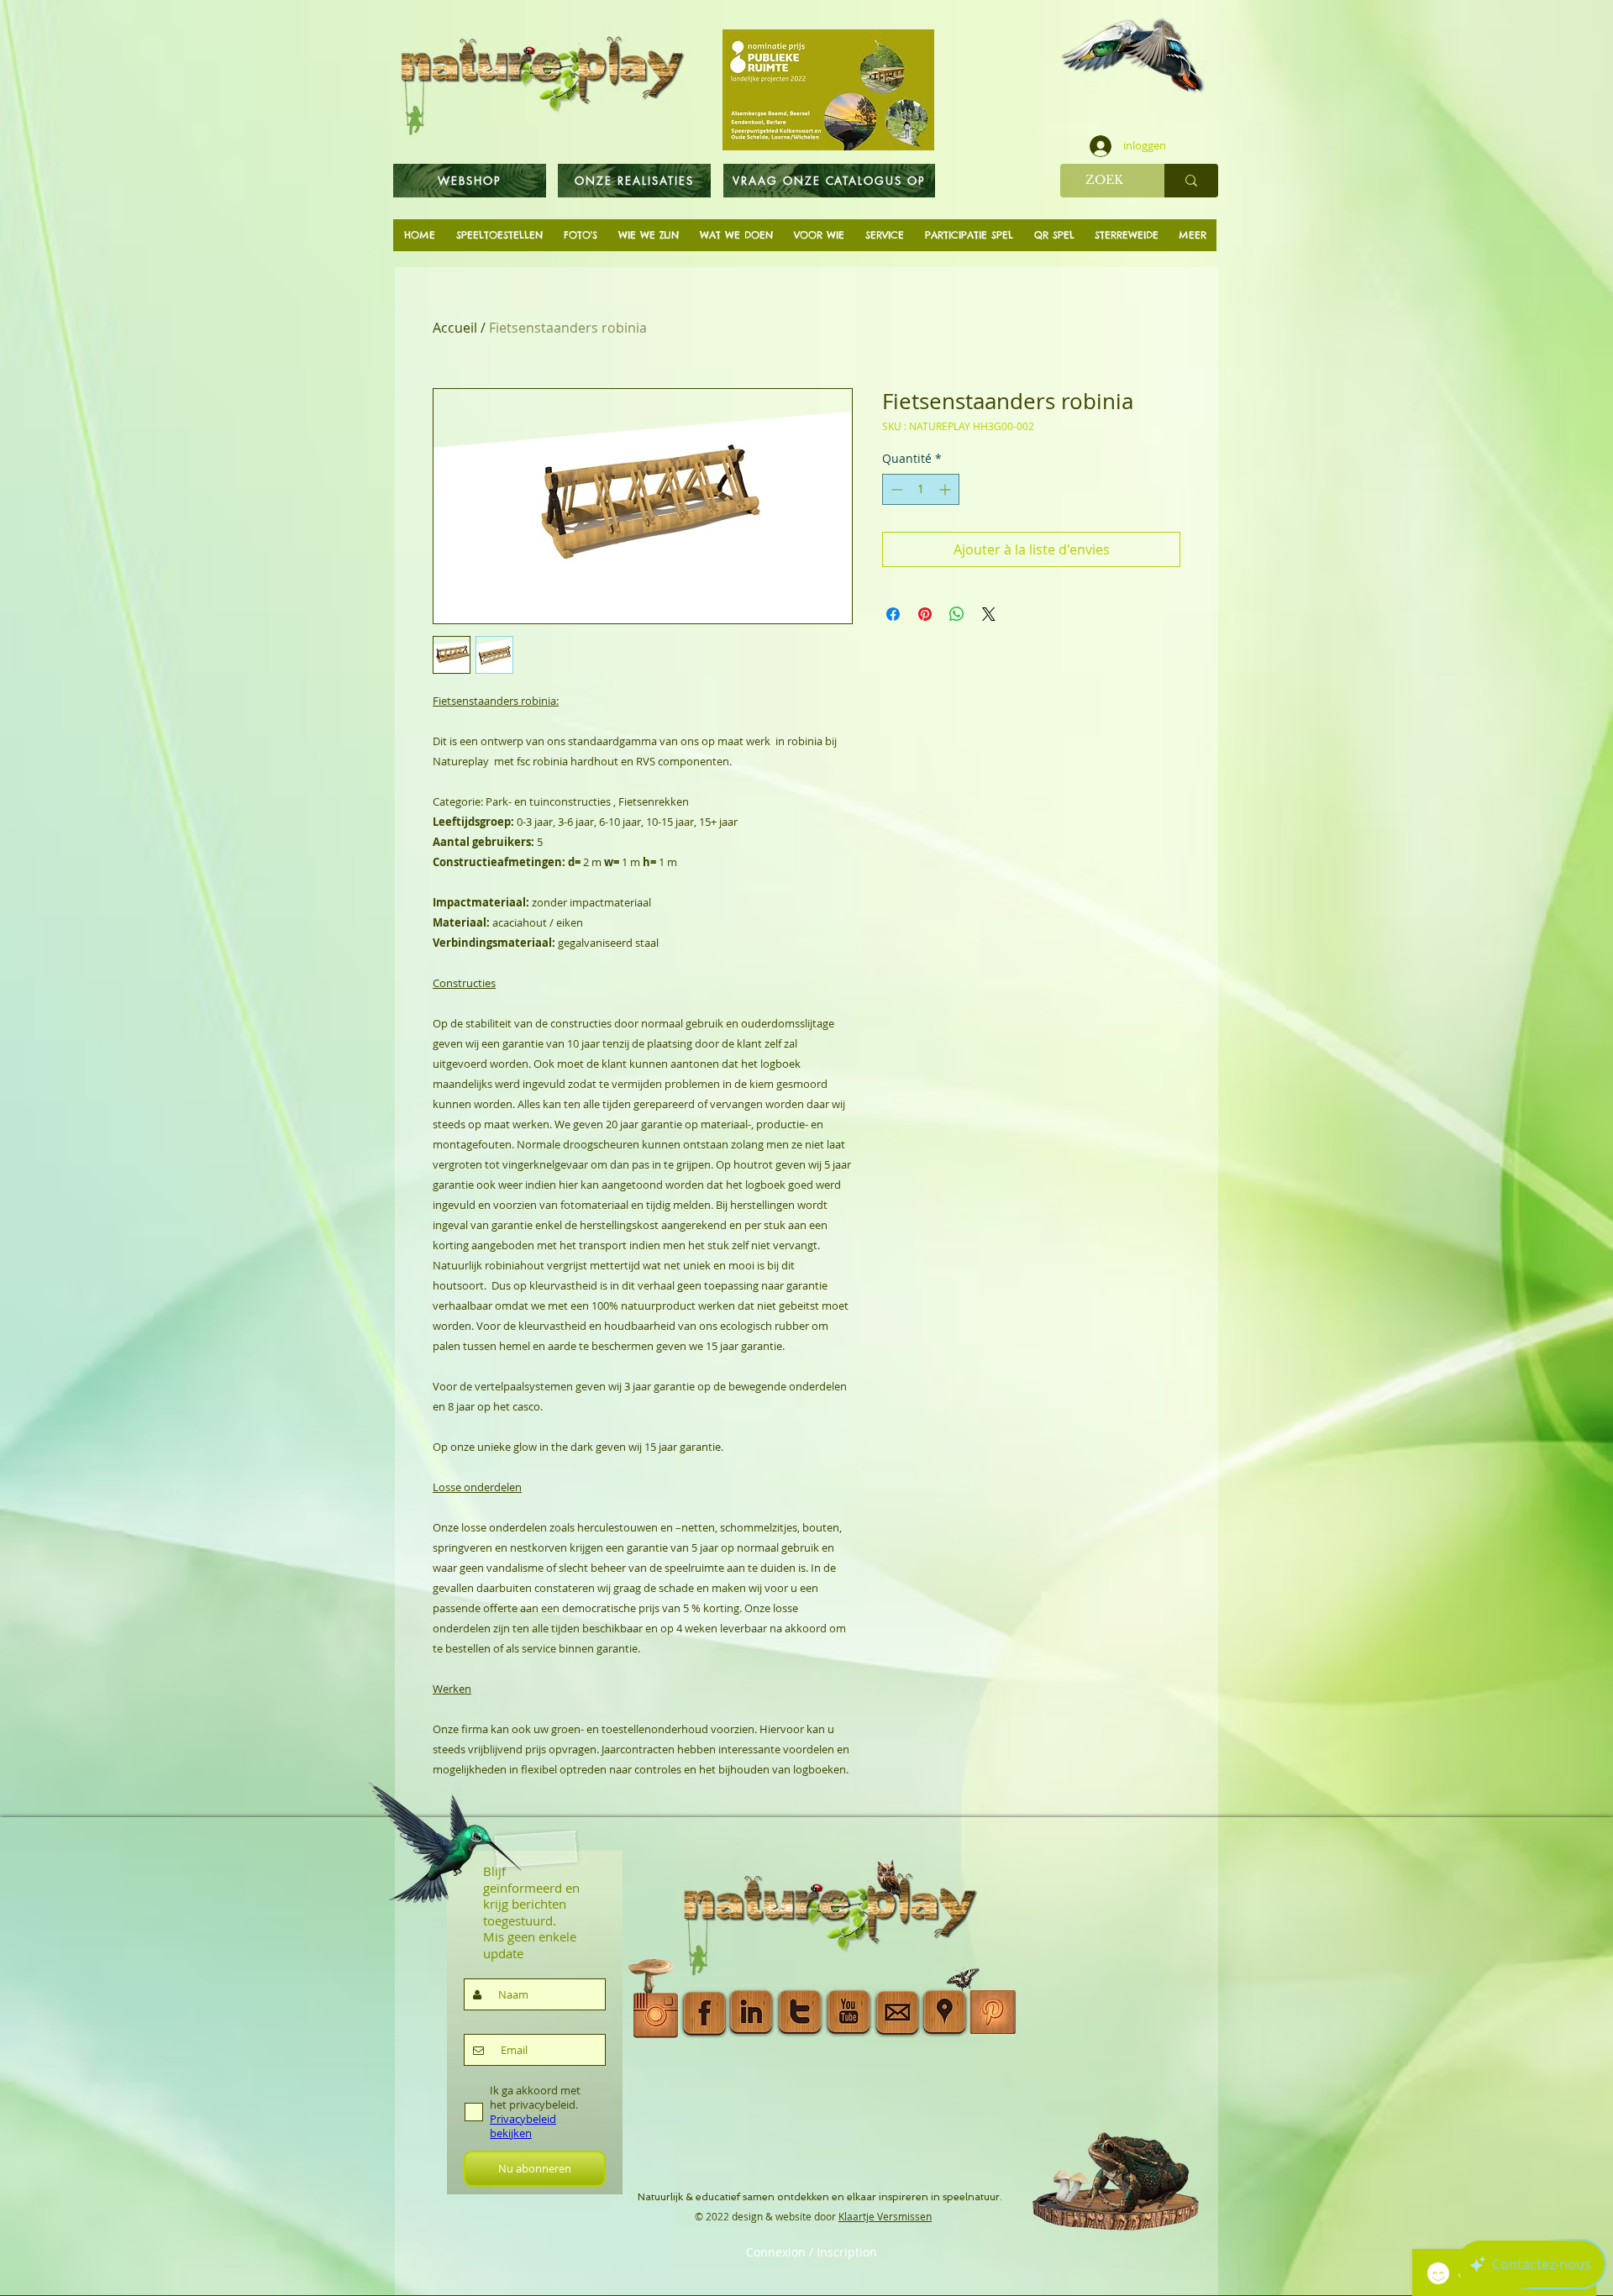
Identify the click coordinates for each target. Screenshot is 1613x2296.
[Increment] (946, 489)
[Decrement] (895, 489)
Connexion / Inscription (812, 2252)
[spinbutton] (921, 489)
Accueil (455, 328)
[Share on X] (989, 614)
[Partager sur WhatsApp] (957, 614)
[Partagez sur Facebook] (893, 614)
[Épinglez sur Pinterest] (925, 614)
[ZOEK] (1191, 181)
